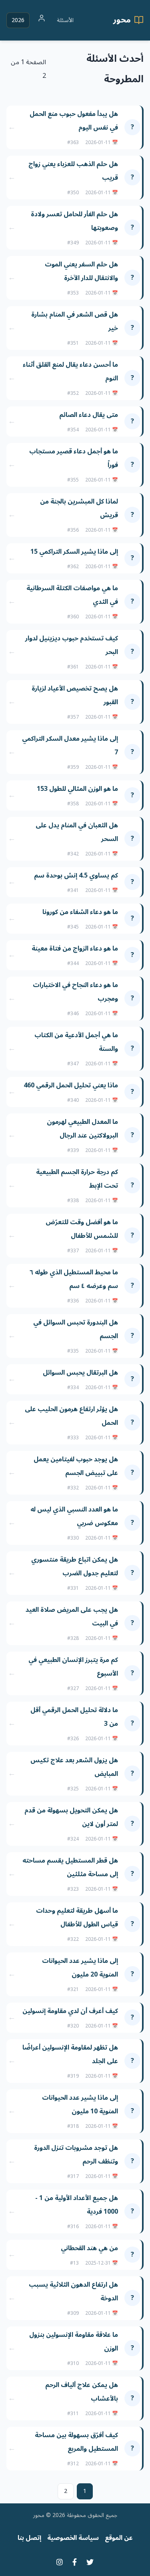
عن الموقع (119, 2538)
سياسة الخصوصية (73, 2538)
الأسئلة (65, 20)
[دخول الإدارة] (42, 20)
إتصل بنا (29, 2538)
